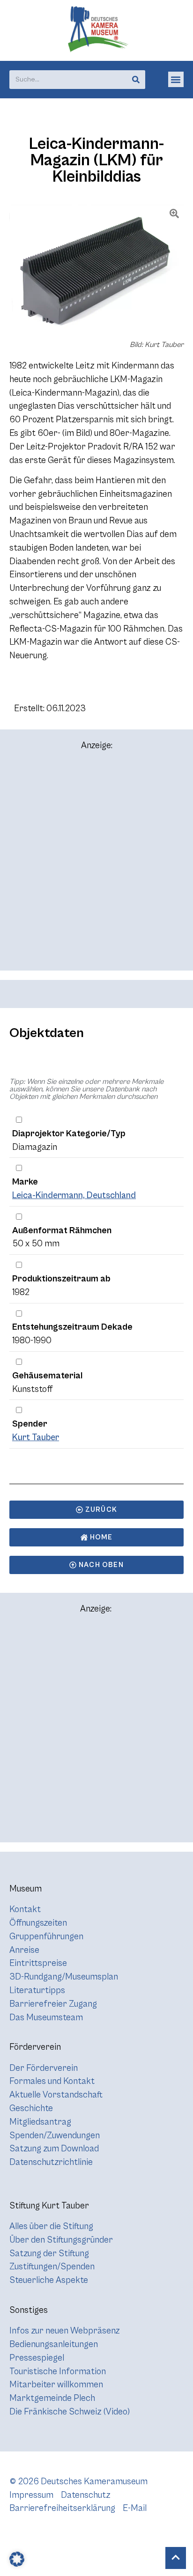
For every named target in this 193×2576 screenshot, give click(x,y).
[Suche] (136, 80)
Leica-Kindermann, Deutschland (74, 1195)
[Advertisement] (96, 865)
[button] (176, 79)
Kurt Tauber (36, 1437)
